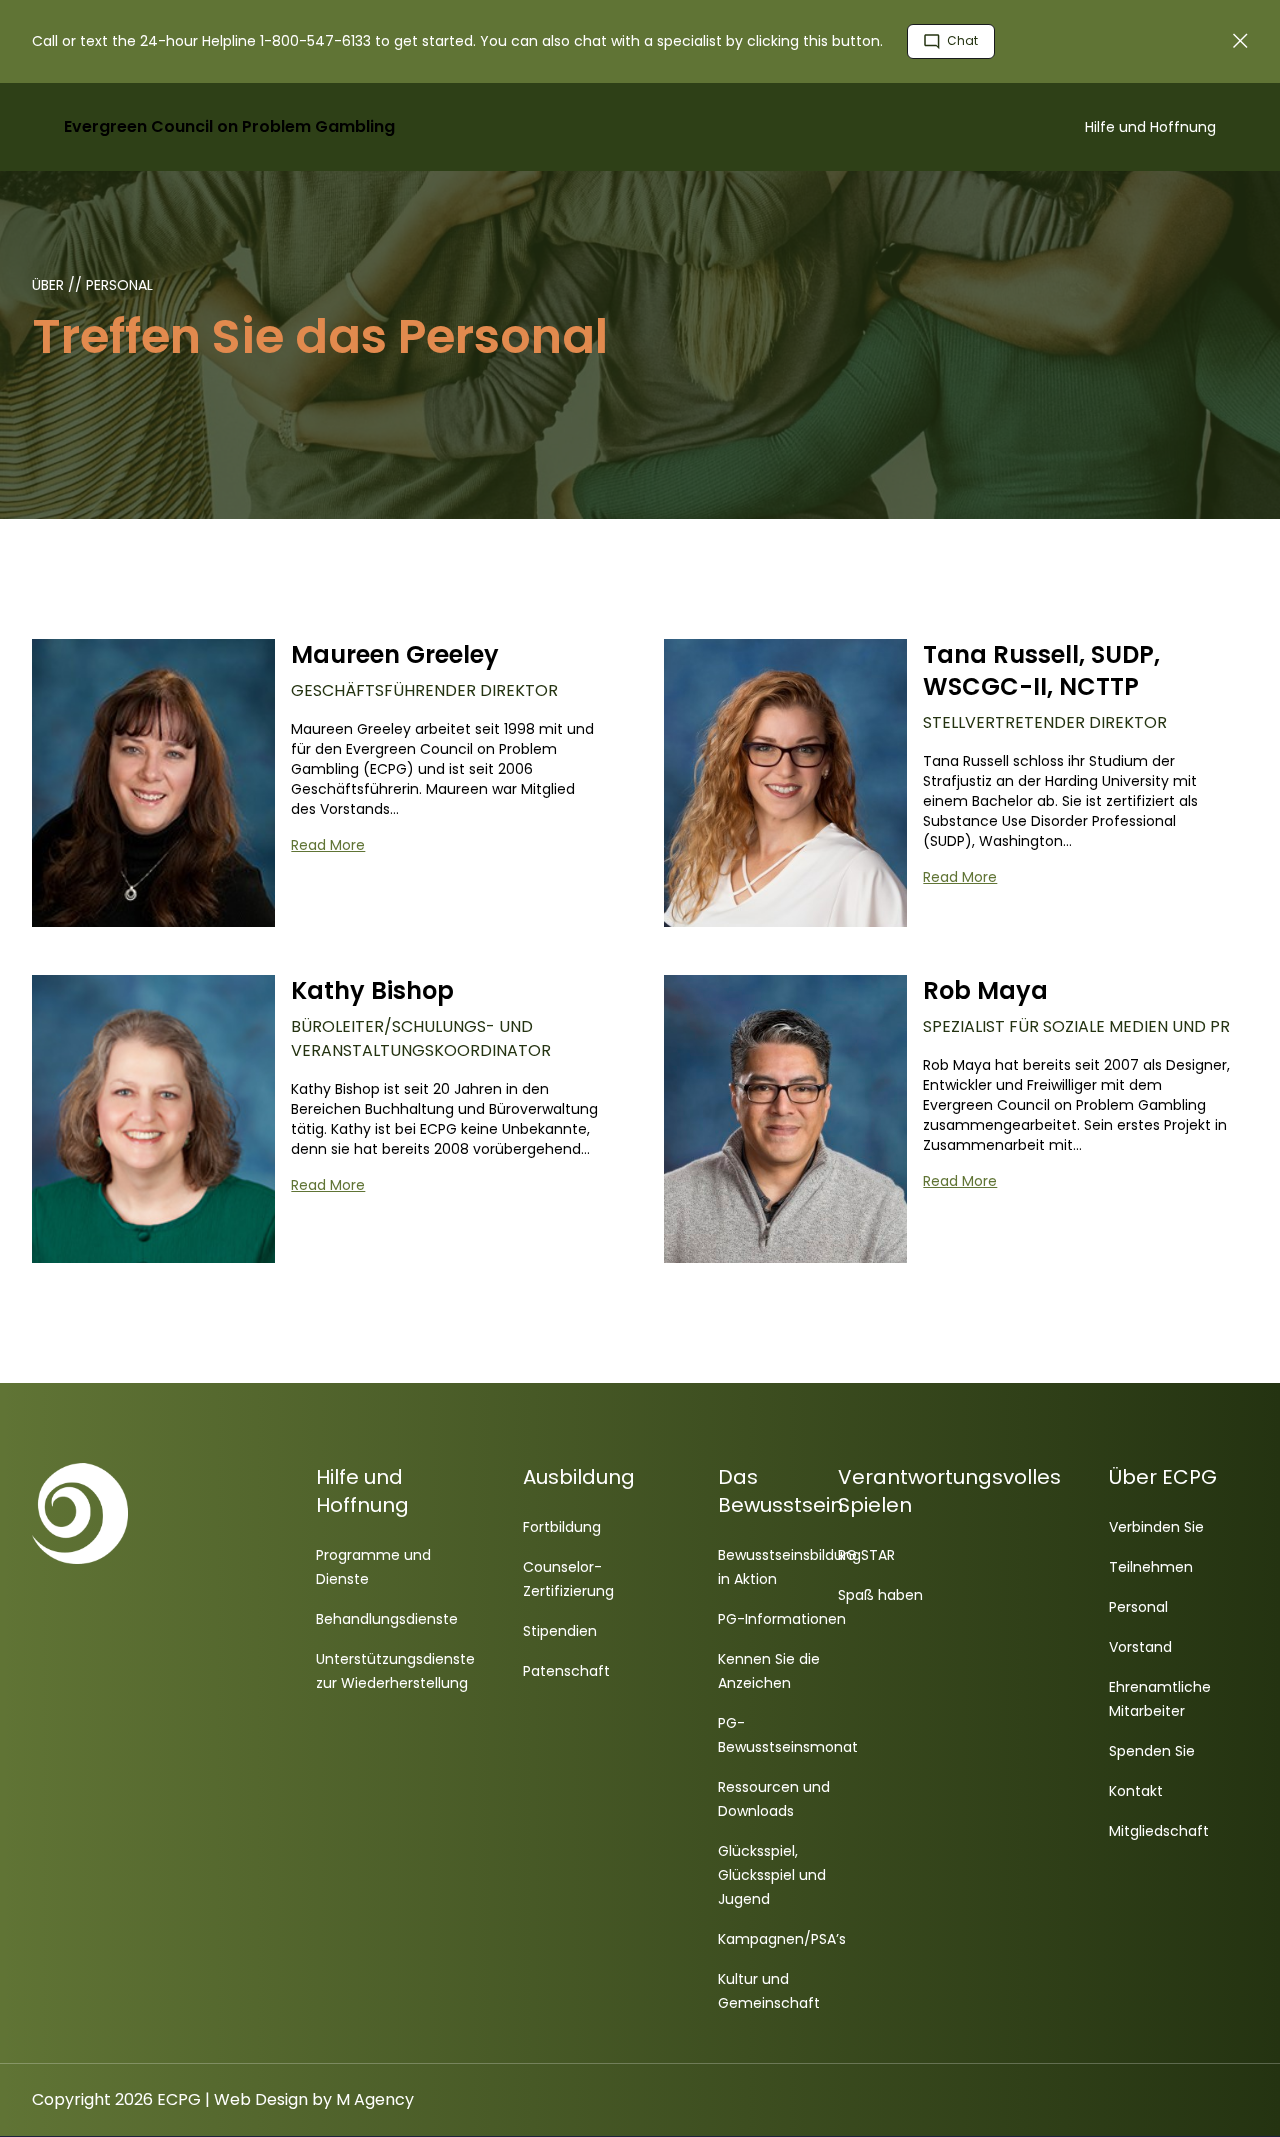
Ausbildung (579, 1477)
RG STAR (866, 1555)
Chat (961, 40)
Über (50, 285)
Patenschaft (566, 1671)
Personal (119, 285)
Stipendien (560, 1631)
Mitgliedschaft (1159, 1831)
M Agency (375, 2099)
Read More (328, 845)
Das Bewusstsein (780, 1491)
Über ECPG (1163, 1477)
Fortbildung (562, 1527)
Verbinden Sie (1156, 1527)
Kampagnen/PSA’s (782, 1939)
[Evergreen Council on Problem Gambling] (184, 1513)
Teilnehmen (1151, 1567)
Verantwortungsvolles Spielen (949, 1491)
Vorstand (1140, 1647)
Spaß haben (880, 1595)
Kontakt (1136, 1791)
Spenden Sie (1152, 1751)
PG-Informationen (782, 1619)
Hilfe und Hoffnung (1150, 127)
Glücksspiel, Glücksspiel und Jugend (772, 1875)
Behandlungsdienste (387, 1619)
